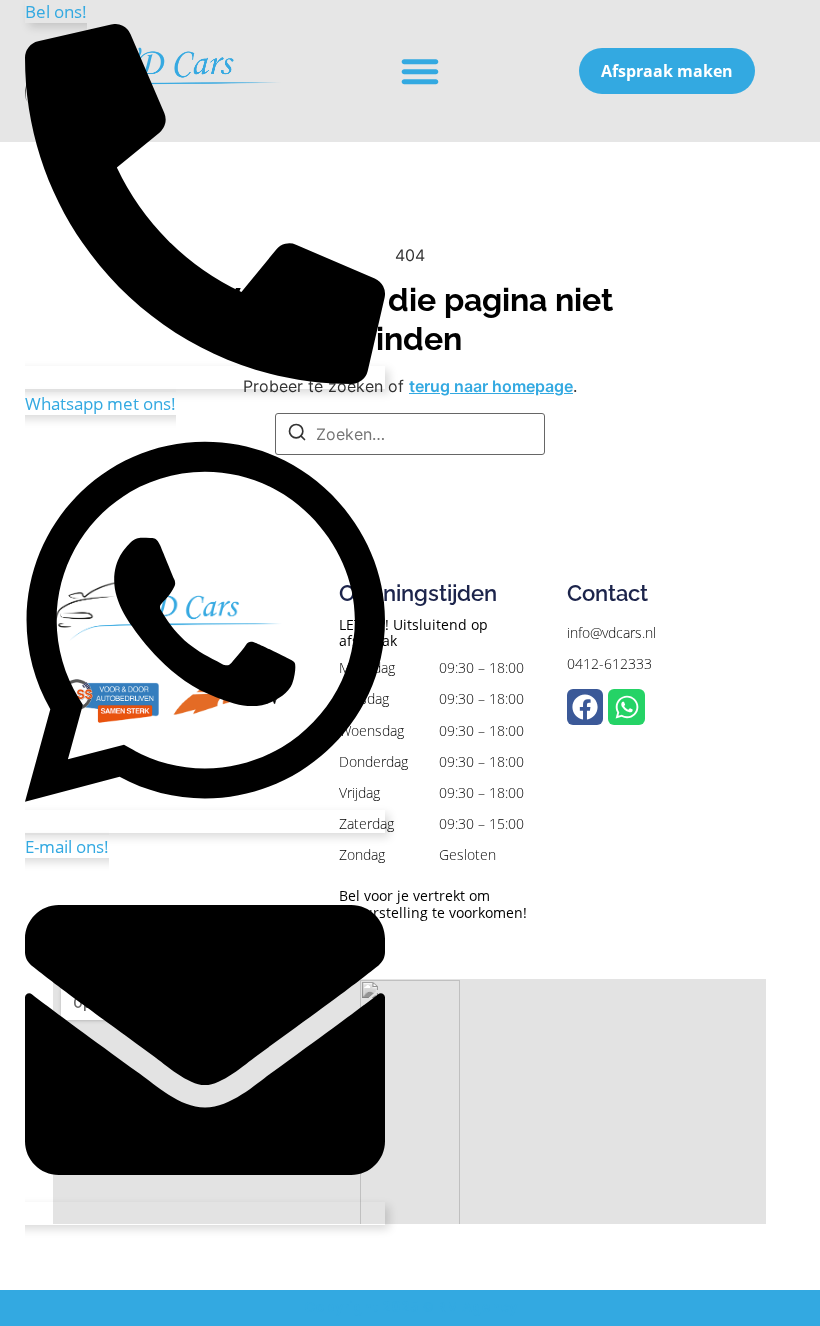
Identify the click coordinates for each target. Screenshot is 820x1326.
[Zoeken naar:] (410, 434)
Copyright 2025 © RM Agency (410, 1307)
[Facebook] (585, 707)
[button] (420, 71)
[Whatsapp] (626, 707)
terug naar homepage (491, 386)
